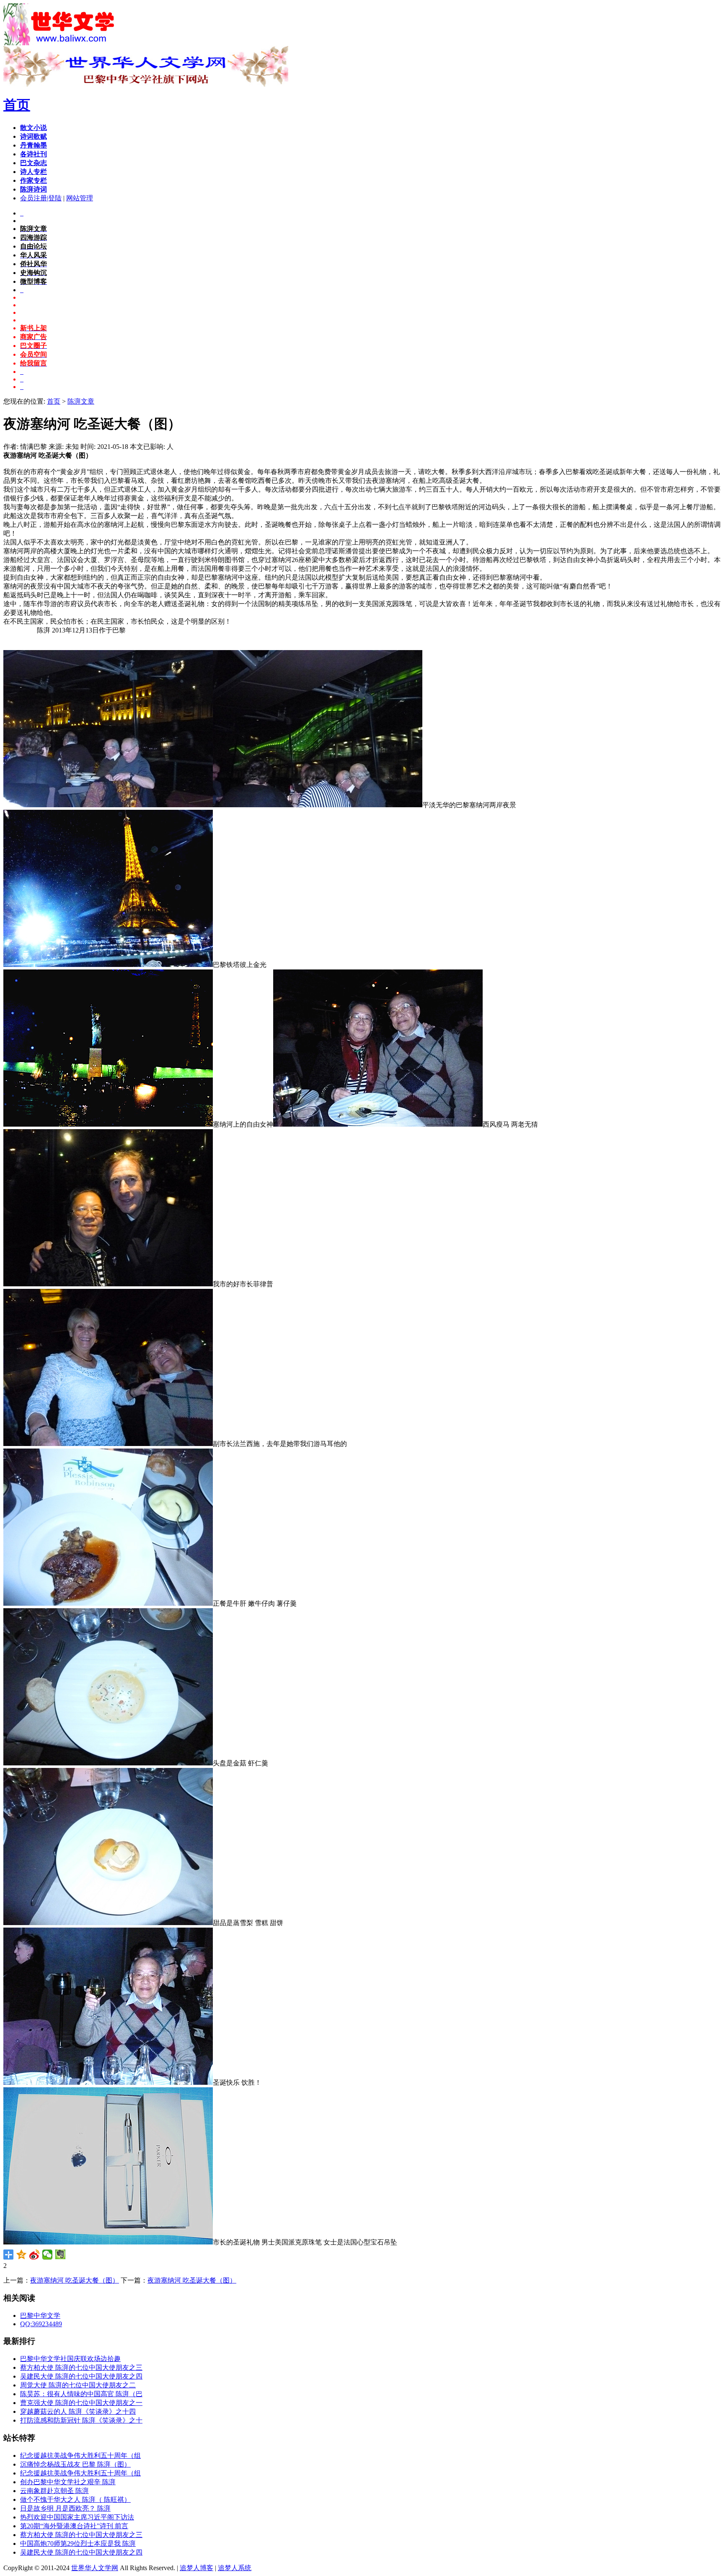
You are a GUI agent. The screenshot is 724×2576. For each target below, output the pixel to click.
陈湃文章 (81, 401)
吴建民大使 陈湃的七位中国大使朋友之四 (81, 2376)
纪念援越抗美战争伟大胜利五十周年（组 (80, 2455)
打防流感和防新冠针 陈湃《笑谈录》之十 (81, 2420)
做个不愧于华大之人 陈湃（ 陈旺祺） (75, 2500)
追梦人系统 (235, 2568)
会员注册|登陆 (41, 198)
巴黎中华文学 (40, 2316)
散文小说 (34, 128)
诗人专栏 (34, 172)
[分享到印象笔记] (61, 2255)
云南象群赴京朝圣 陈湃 (54, 2491)
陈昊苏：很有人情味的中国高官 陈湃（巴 (81, 2394)
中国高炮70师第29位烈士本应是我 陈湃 (78, 2544)
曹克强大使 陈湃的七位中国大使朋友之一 (81, 2403)
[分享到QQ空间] (22, 2255)
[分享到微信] (48, 2255)
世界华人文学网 (95, 2568)
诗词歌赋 (34, 136)
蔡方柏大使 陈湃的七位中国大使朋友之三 (81, 2367)
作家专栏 (34, 180)
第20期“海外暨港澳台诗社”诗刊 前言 (74, 2526)
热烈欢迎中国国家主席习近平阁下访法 (77, 2517)
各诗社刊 (34, 154)
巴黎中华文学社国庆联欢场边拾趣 (70, 2359)
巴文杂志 (34, 163)
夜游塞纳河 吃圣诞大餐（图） (75, 2280)
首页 (17, 105)
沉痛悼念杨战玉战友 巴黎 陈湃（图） (75, 2464)
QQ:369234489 (41, 2324)
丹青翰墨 (34, 145)
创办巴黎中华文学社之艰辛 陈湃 (68, 2482)
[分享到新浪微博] (35, 2255)
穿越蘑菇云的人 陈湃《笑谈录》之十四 (78, 2411)
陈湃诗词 (34, 189)
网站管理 (80, 198)
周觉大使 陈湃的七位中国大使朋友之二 (78, 2385)
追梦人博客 (197, 2568)
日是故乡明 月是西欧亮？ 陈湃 (65, 2508)
